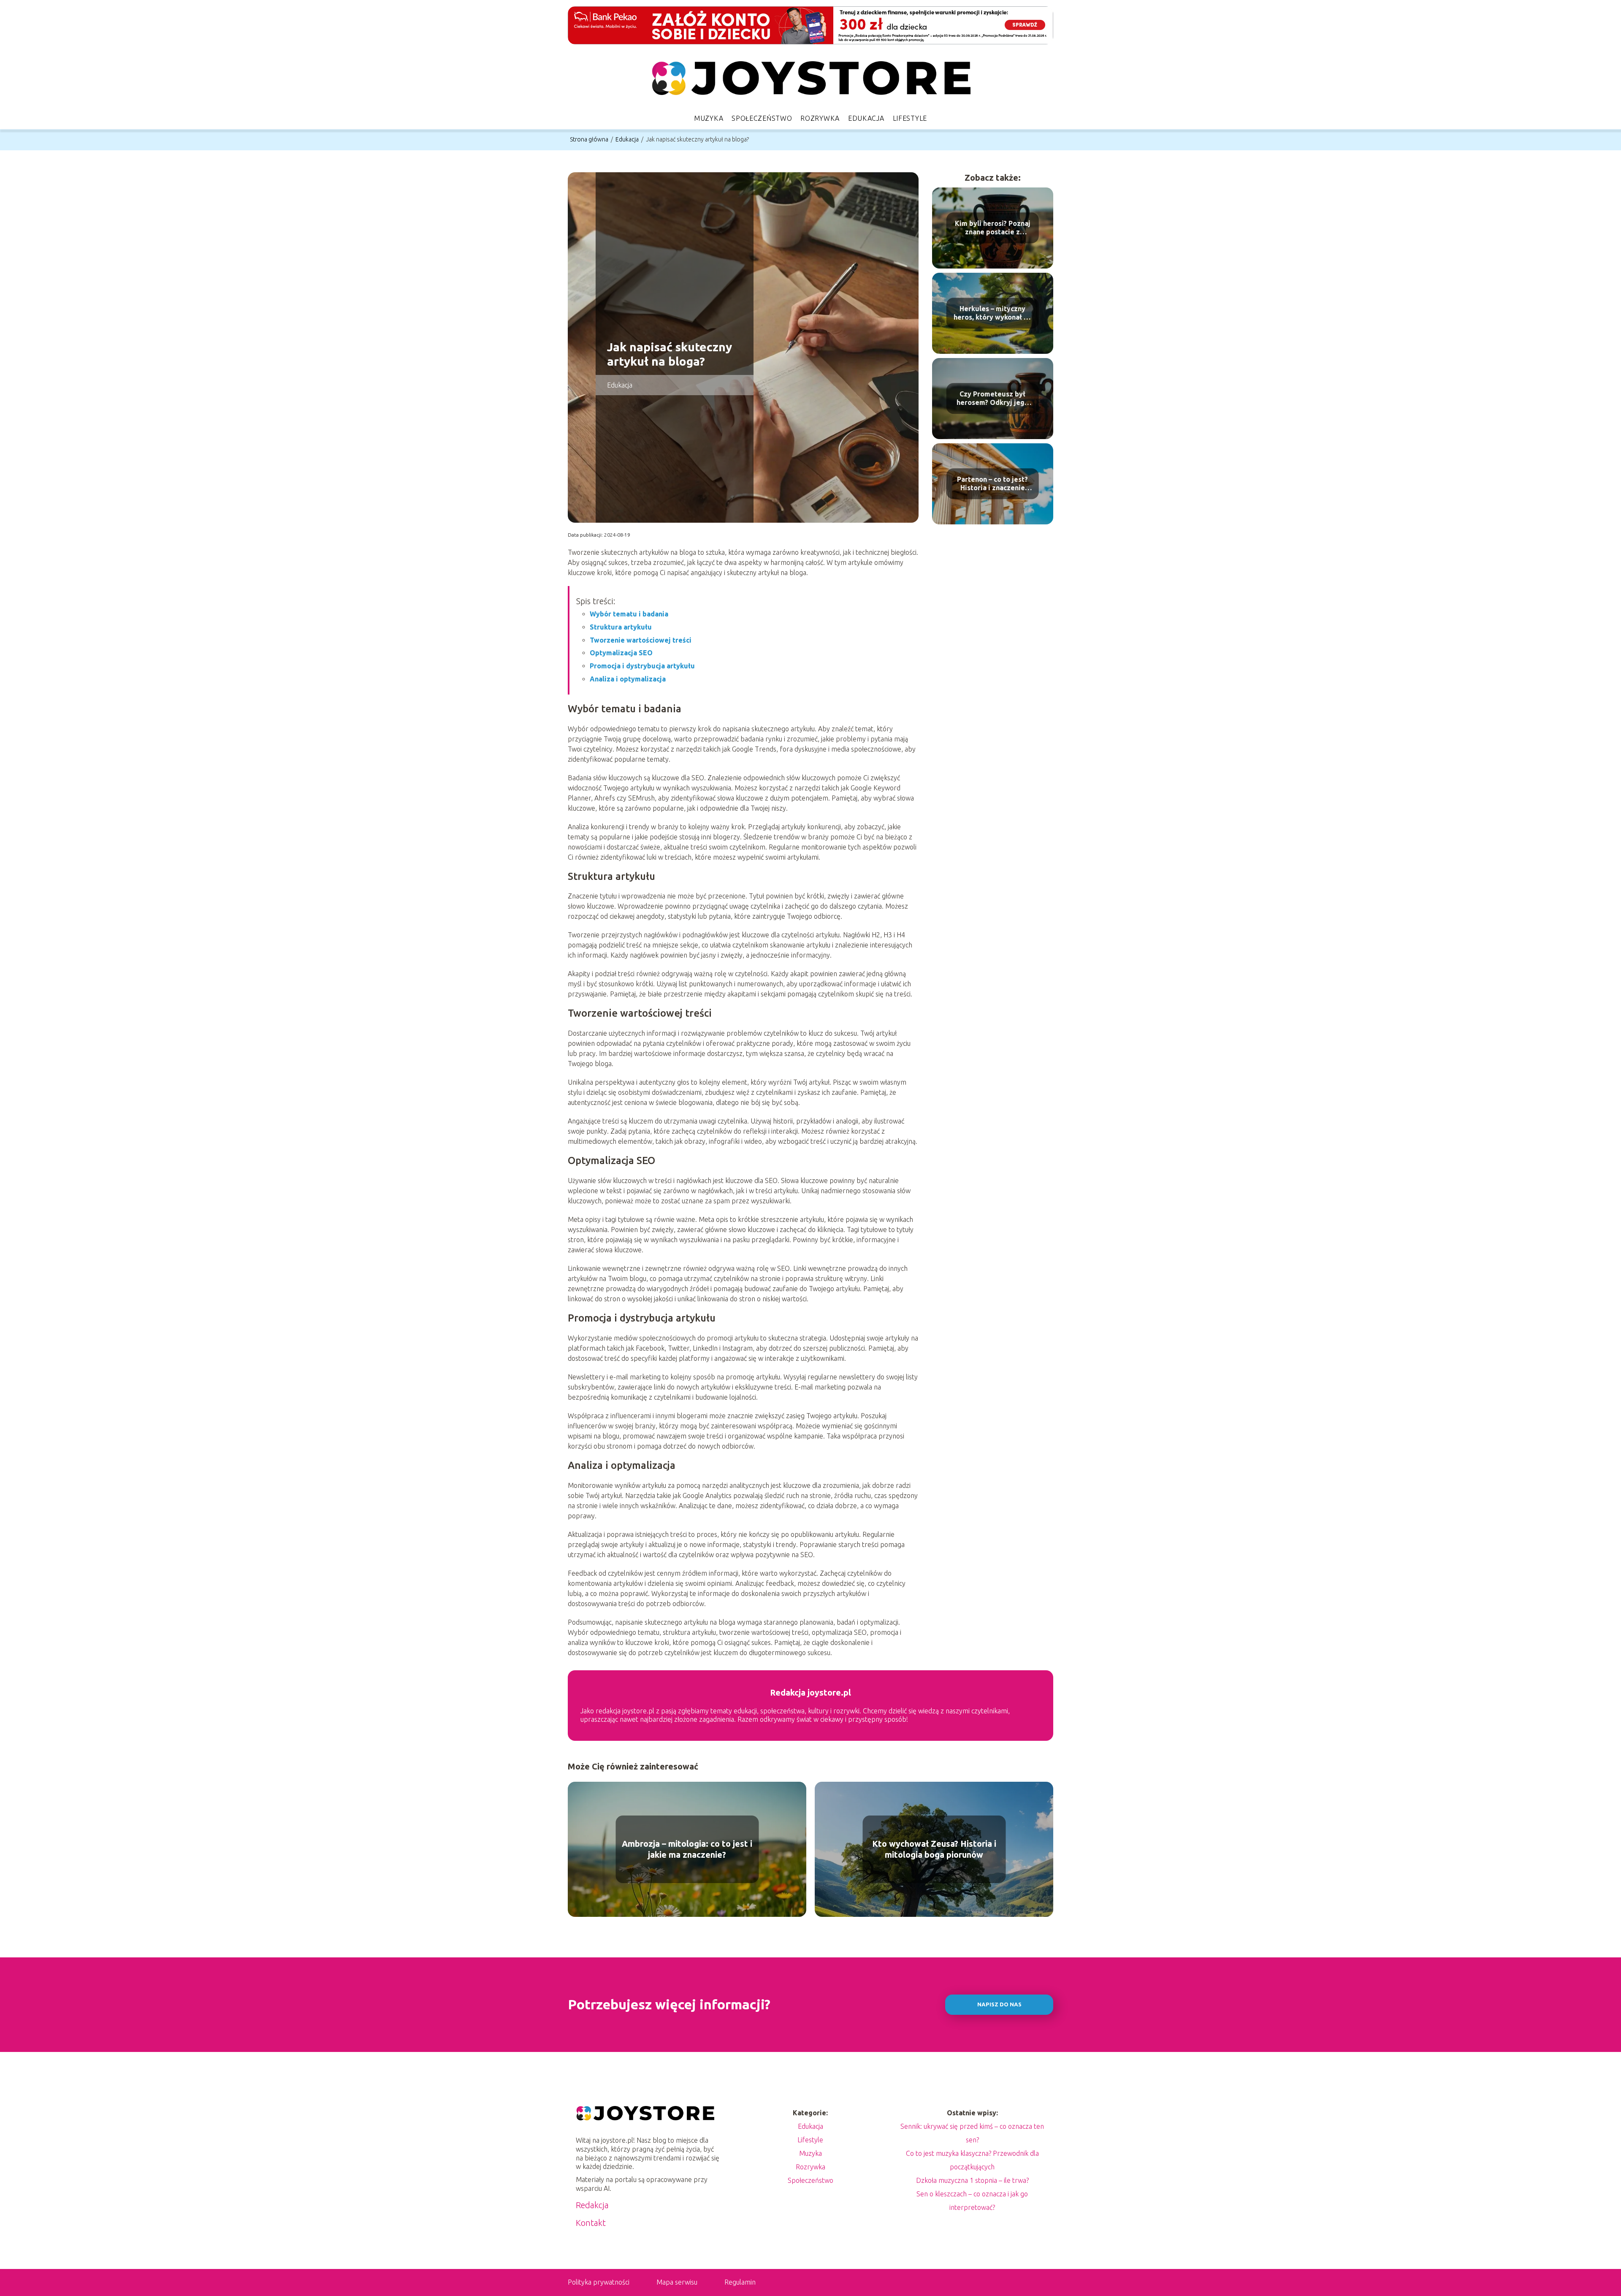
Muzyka (709, 118)
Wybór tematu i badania (629, 614)
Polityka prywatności (599, 2282)
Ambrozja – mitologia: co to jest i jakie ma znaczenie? (687, 1849)
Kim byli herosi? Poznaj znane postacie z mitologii (993, 228)
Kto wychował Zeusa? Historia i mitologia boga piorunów (934, 1849)
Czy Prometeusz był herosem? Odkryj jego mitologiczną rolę (993, 399)
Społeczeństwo (762, 118)
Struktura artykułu (621, 627)
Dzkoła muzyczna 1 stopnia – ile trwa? (972, 2180)
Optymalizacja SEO (621, 653)
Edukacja (866, 118)
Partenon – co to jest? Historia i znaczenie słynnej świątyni (992, 484)
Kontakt (591, 2223)
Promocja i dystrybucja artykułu (642, 666)
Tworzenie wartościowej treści (641, 640)
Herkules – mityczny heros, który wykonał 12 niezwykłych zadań (992, 313)
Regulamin (740, 2282)
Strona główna (590, 139)
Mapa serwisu (677, 2282)
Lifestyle (910, 118)
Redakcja (592, 2205)
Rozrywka (820, 118)
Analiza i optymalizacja (628, 679)
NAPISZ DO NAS (999, 2004)
